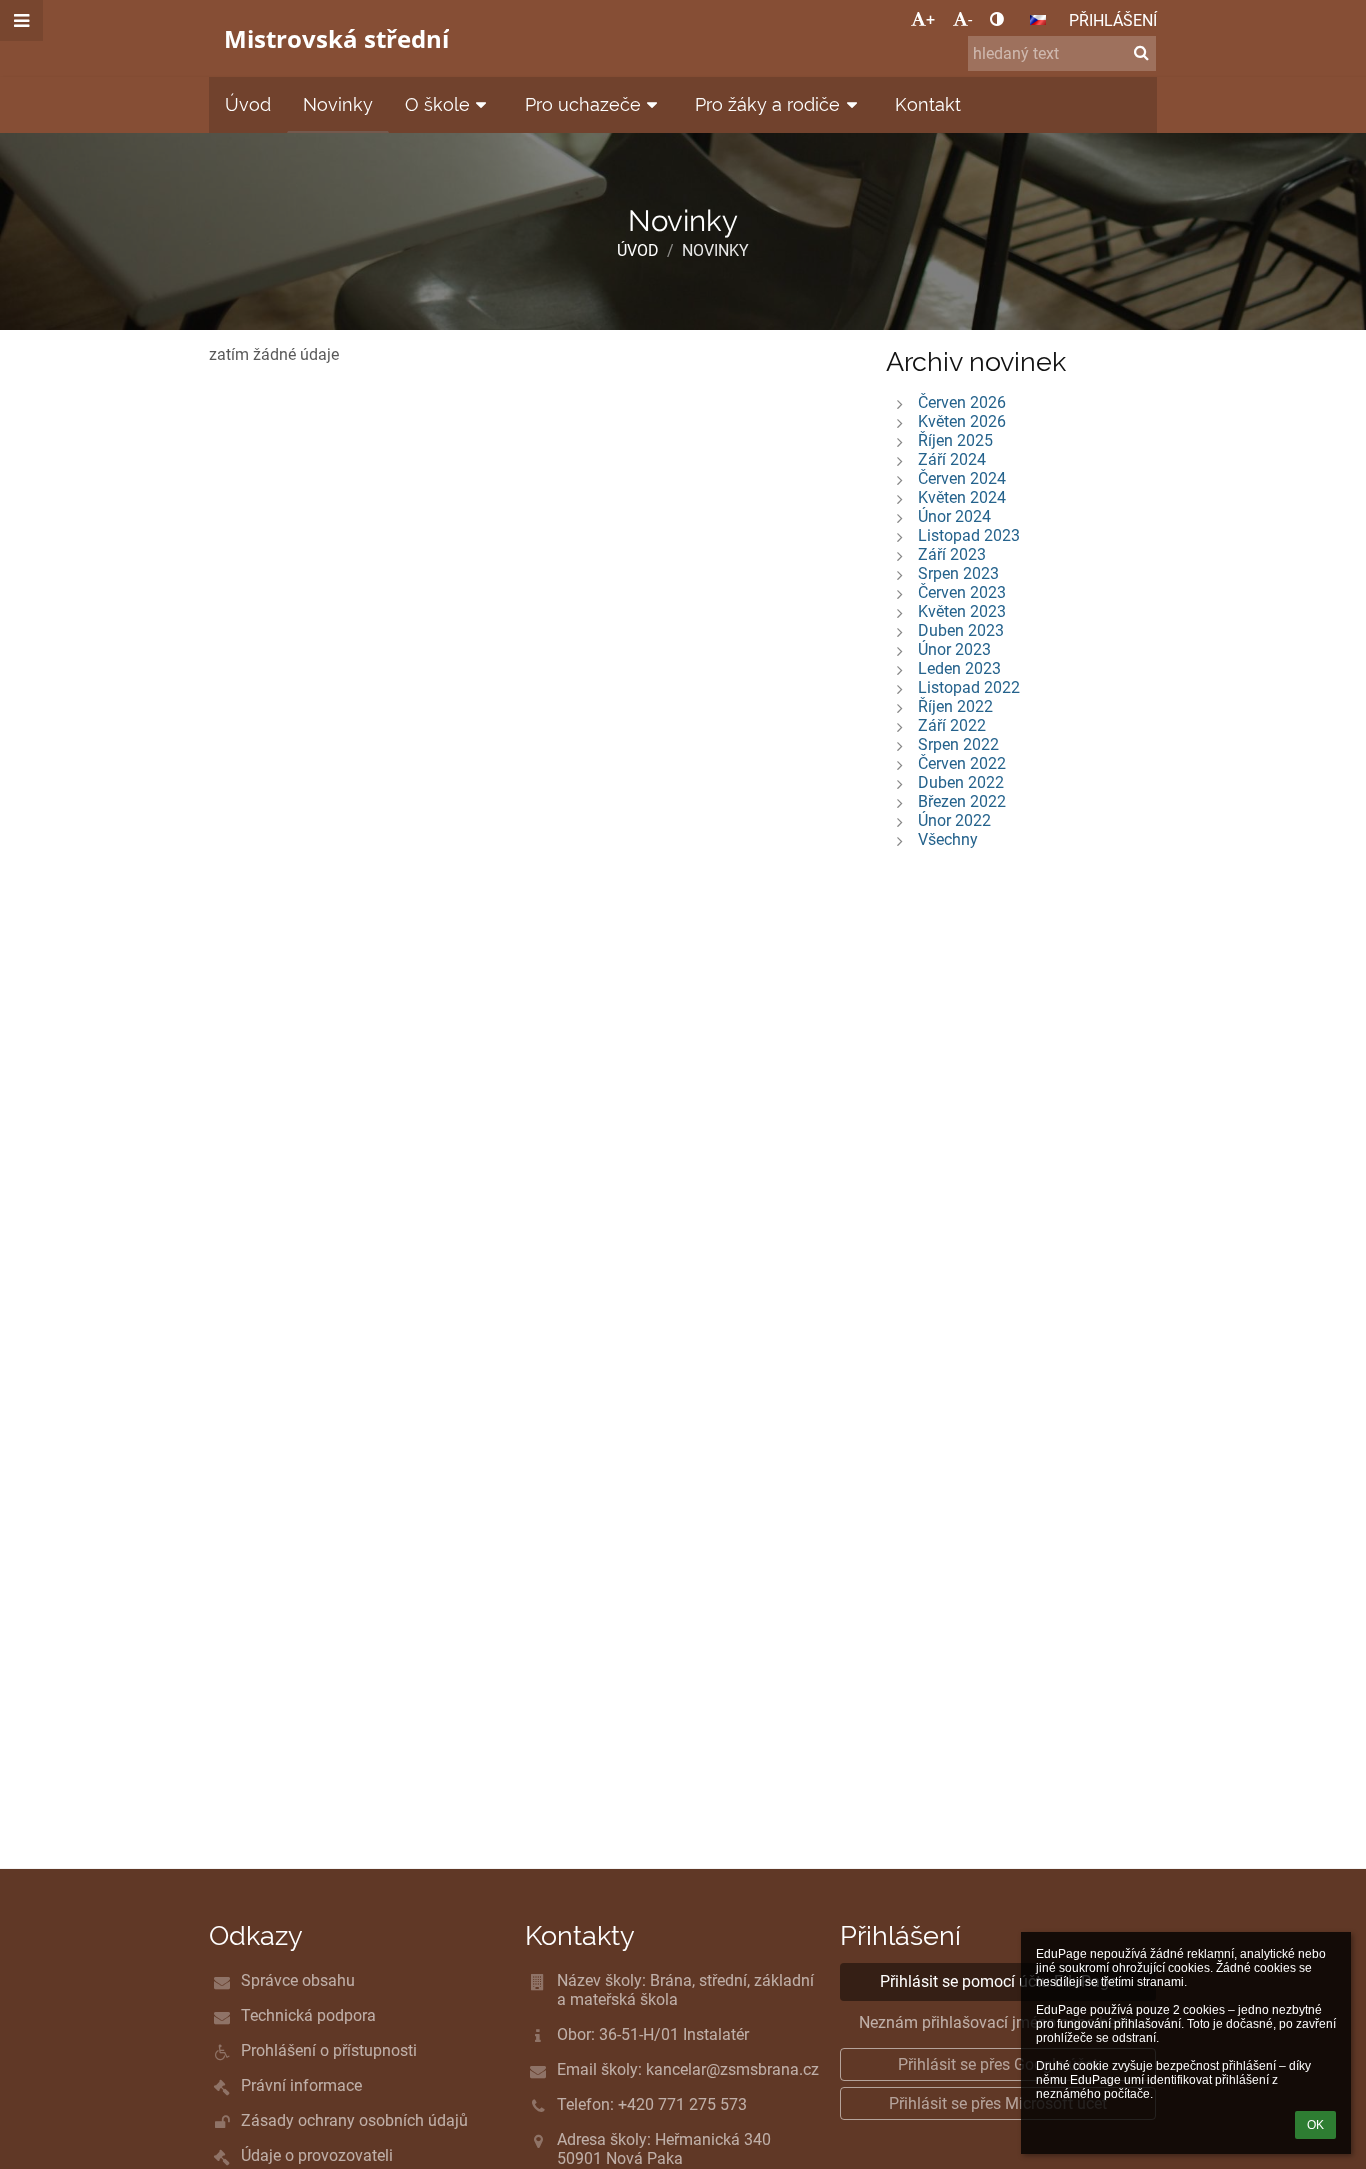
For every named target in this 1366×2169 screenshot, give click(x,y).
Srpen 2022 (958, 744)
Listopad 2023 (969, 535)
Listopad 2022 (969, 687)
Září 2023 (952, 554)
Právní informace (301, 2085)
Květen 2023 (962, 611)
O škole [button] (437, 104)
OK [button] (1315, 2125)
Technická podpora (308, 2015)
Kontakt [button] (928, 104)
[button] (997, 19)
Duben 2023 (961, 630)
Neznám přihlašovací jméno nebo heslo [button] (998, 2022)
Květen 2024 (962, 497)
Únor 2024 (954, 516)
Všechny (948, 839)
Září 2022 (952, 725)
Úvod (638, 250)
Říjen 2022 (955, 706)
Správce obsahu (298, 1980)
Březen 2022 (962, 801)
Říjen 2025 (955, 440)
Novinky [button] (338, 104)
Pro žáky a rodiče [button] (767, 104)
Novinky (715, 250)
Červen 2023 (962, 592)
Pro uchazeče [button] (583, 104)
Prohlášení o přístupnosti (329, 2050)
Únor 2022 (954, 820)
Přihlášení (1113, 20)
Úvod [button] (248, 104)
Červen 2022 (962, 763)
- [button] (970, 19)
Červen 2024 (962, 478)
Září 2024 (952, 459)
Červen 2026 (962, 402)
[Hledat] (1141, 52)
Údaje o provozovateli (317, 2155)
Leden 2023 (959, 668)
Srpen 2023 (958, 573)
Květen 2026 (962, 421)
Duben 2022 (961, 782)
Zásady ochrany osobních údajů (354, 2120)
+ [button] (930, 19)
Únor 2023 (954, 649)
